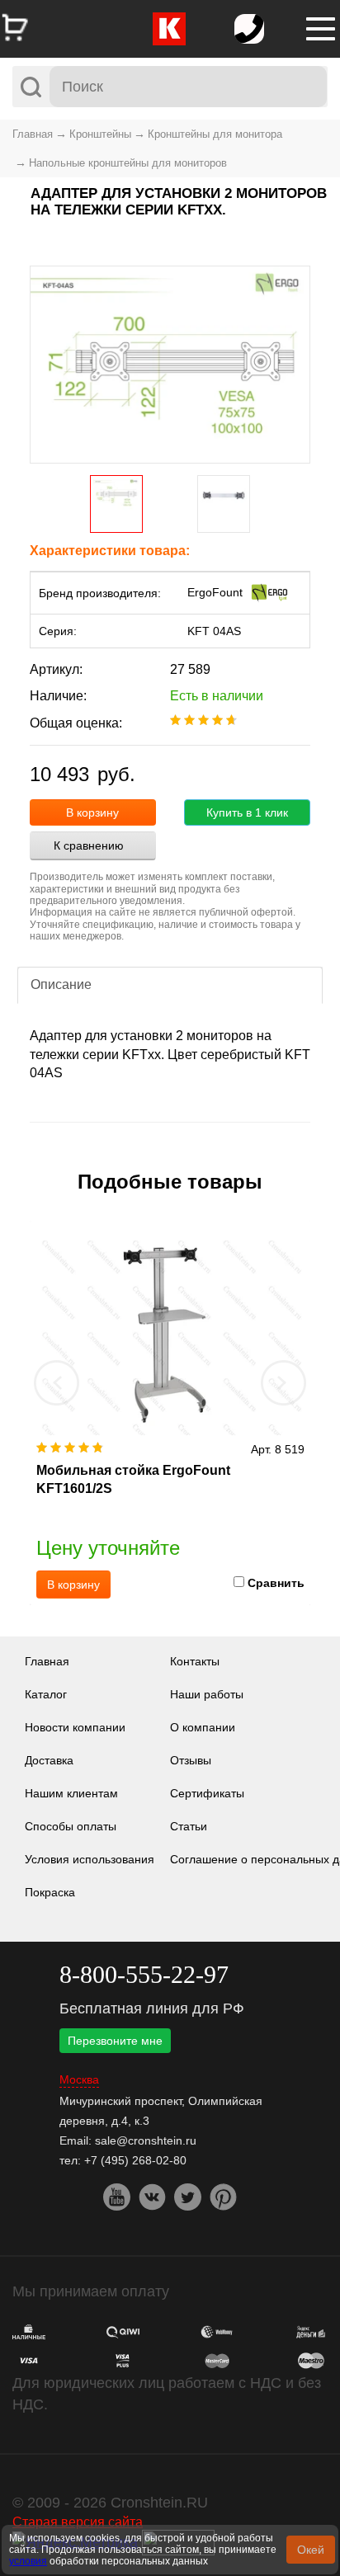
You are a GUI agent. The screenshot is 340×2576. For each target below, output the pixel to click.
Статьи (189, 1826)
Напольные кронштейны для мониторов (128, 163)
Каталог (46, 1694)
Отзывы (191, 1760)
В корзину (92, 812)
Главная (33, 134)
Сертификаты (207, 1793)
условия (28, 2561)
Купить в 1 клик (247, 812)
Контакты (195, 1661)
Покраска (50, 1892)
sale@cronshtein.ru (146, 2140)
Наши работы (207, 1694)
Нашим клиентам (71, 1793)
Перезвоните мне (115, 2041)
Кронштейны (100, 134)
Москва (79, 2080)
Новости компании (75, 1727)
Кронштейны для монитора (215, 134)
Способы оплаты (71, 1826)
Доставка (49, 1760)
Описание (61, 984)
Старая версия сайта (78, 2522)
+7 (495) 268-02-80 (135, 2160)
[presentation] (57, 1382)
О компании (203, 1727)
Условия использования (90, 1859)
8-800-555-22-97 (144, 1974)
